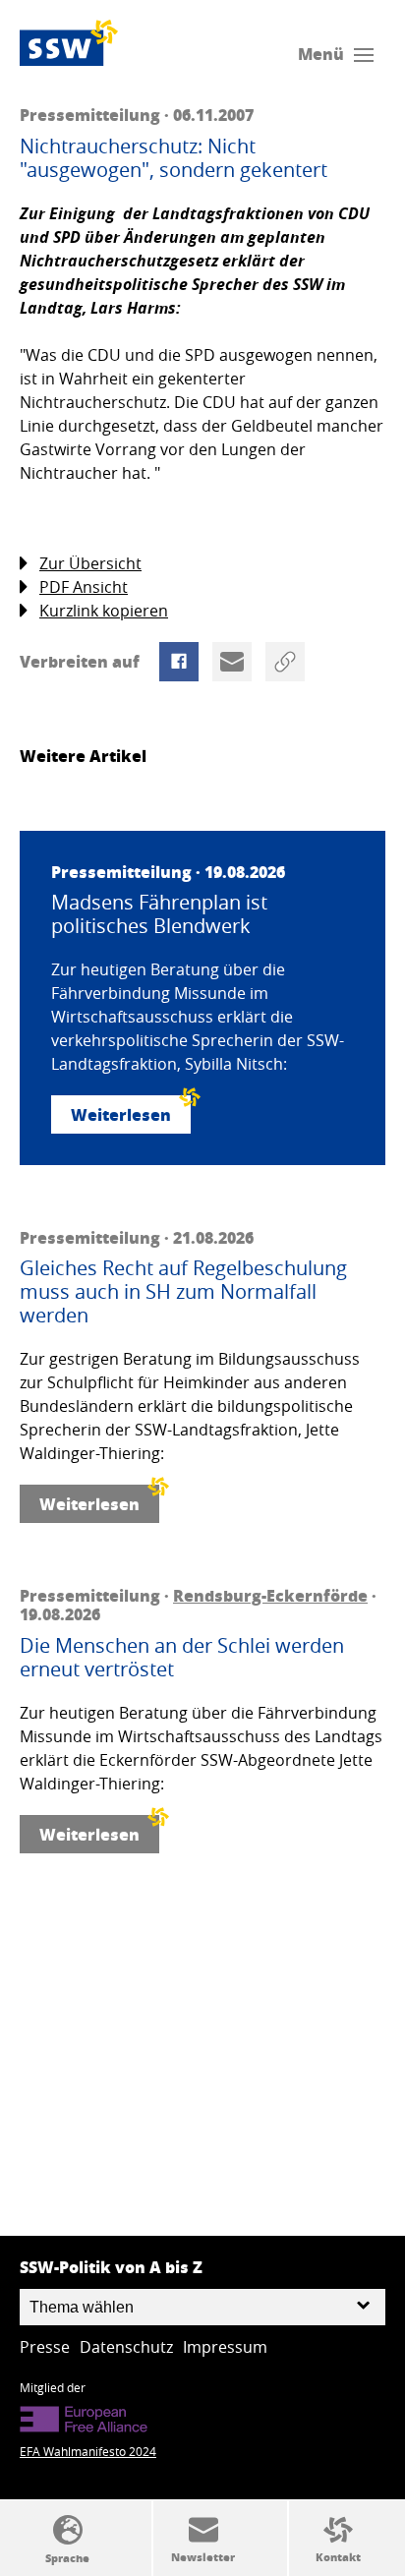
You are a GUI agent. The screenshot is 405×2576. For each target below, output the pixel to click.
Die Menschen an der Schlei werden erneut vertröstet (182, 1658)
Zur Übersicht (90, 563)
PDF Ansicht (84, 587)
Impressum (225, 2347)
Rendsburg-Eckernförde (270, 1595)
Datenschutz (126, 2347)
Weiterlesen (121, 1114)
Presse (45, 2347)
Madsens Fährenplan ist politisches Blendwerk (159, 914)
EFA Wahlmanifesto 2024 (88, 2451)
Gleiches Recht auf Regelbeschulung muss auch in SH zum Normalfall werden (183, 1292)
